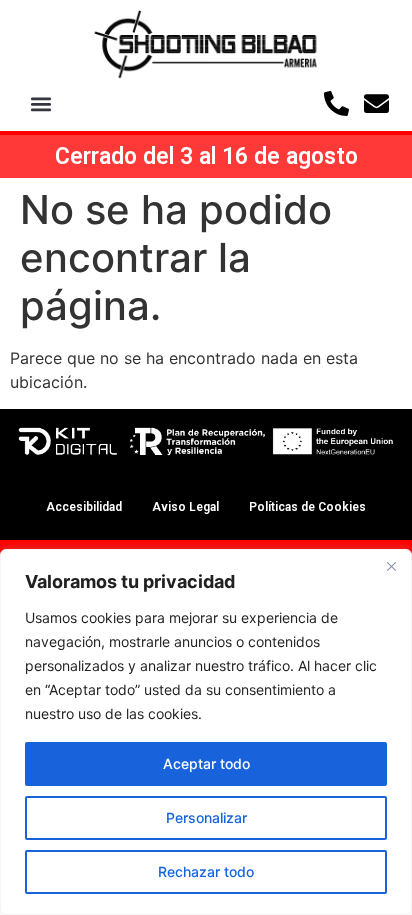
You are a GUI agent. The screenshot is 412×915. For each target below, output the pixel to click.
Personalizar (206, 817)
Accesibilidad (84, 507)
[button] (41, 103)
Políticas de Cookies (307, 507)
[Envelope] (376, 103)
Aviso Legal (185, 507)
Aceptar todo (206, 763)
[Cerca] (391, 566)
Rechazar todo (206, 871)
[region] (206, 732)
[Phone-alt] (336, 103)
